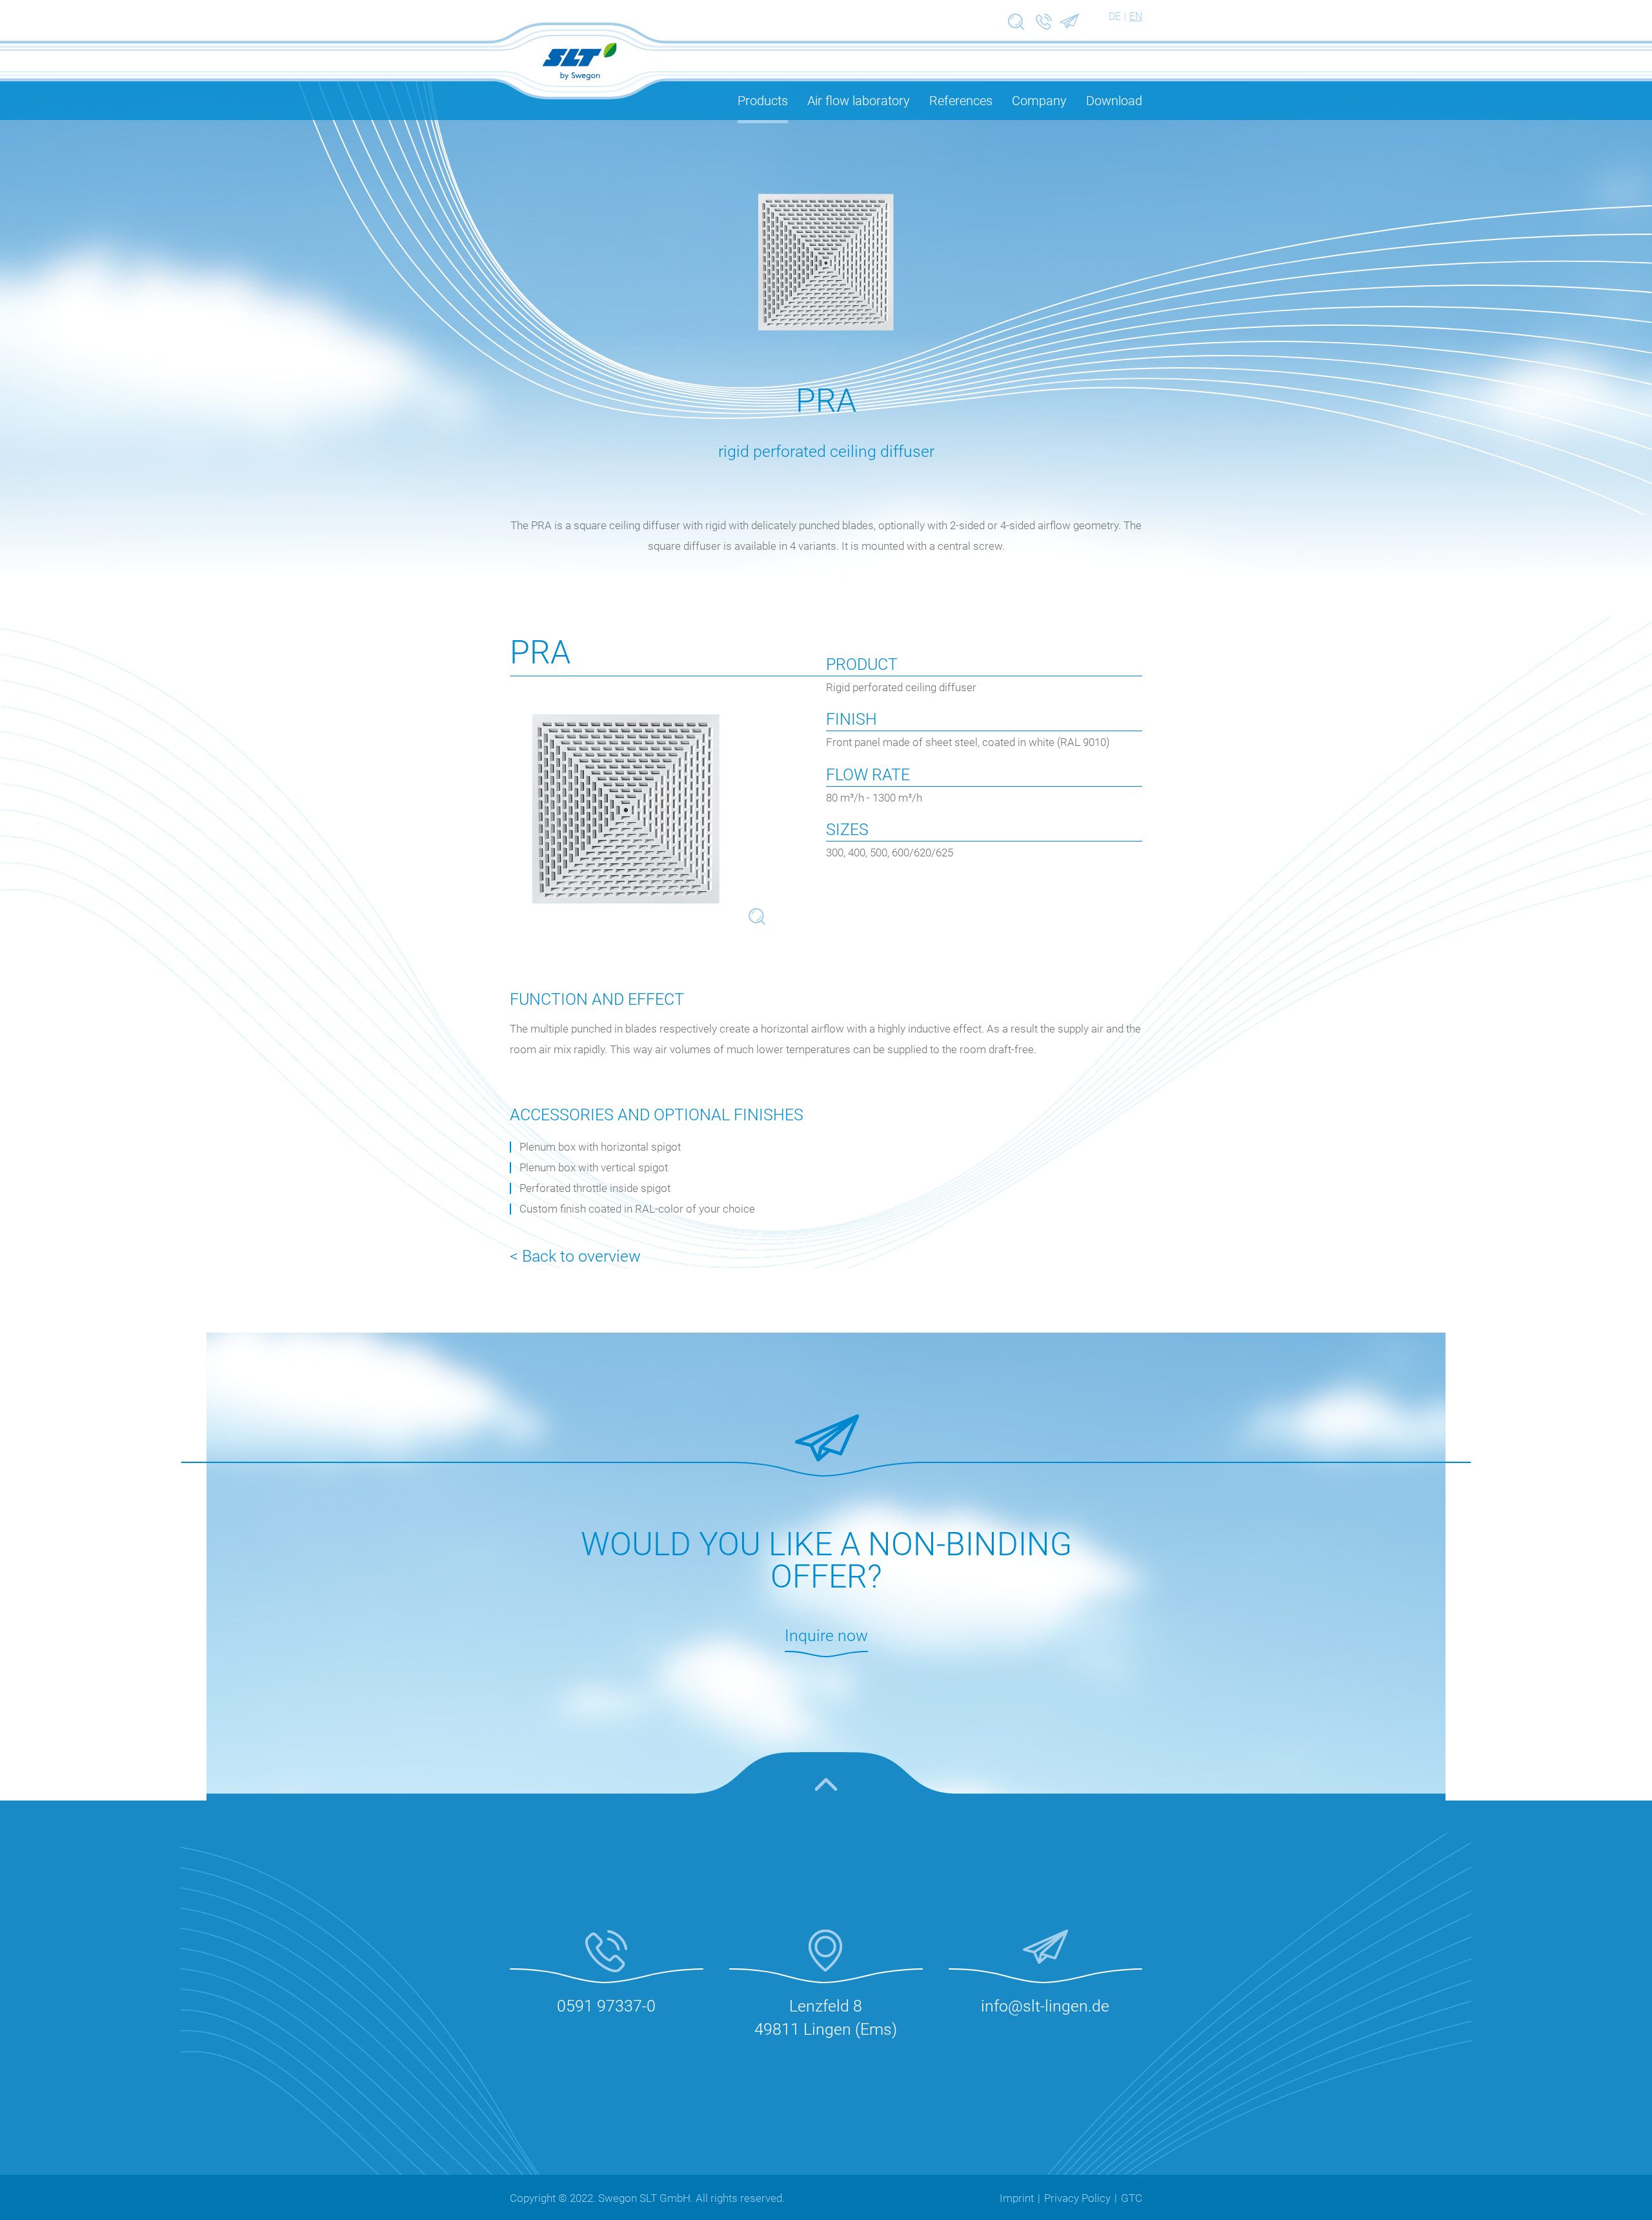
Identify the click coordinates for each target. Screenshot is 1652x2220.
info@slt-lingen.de (1045, 2006)
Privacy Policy (1077, 2198)
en (1136, 16)
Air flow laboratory (859, 101)
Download (1114, 101)
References (961, 101)
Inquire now (826, 1636)
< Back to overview (575, 1256)
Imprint (1017, 2198)
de (1115, 16)
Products (763, 101)
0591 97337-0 (606, 2006)
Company (1039, 101)
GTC (1132, 2198)
